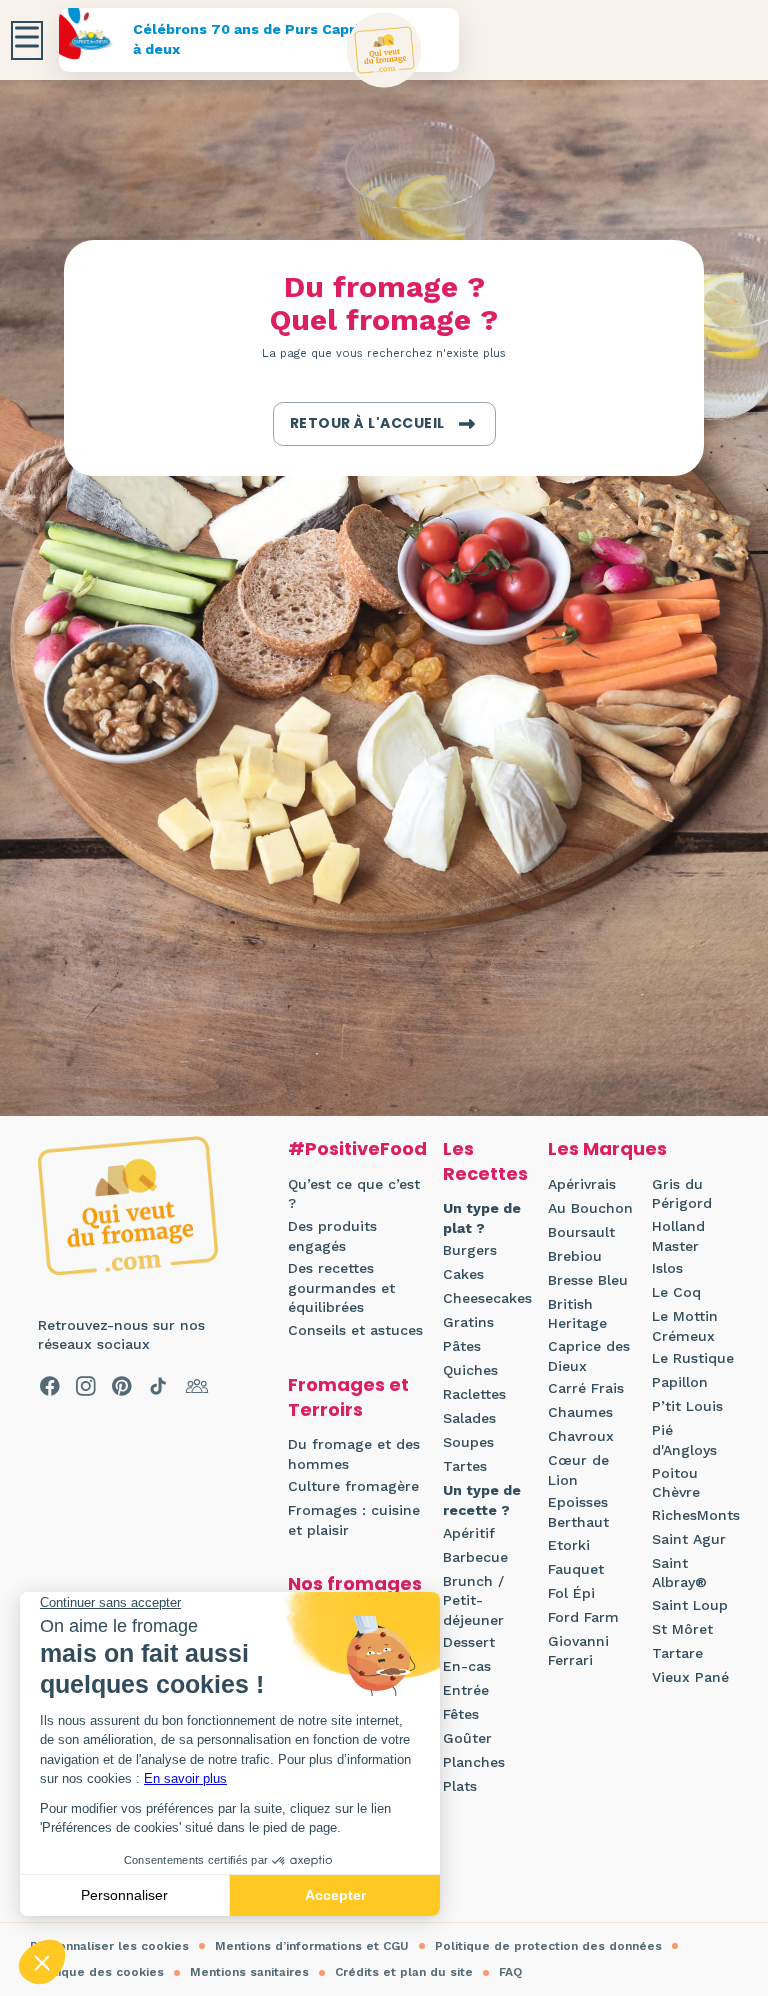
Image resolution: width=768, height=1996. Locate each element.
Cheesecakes (487, 1298)
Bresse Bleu (588, 1280)
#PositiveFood (357, 1148)
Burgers (470, 1250)
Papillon (680, 1382)
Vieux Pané (690, 1677)
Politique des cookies (97, 1972)
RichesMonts (696, 1515)
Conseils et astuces (355, 1330)
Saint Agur (689, 1539)
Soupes (468, 1442)
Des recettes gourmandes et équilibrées (341, 1287)
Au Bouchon (590, 1208)
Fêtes (461, 1714)
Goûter (467, 1738)
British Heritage (577, 1314)
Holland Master (678, 1236)
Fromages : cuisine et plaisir (354, 1520)
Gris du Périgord (682, 1194)
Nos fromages (355, 1583)
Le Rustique (693, 1358)
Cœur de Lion (578, 1470)
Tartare (677, 1653)
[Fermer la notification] (723, 1812)
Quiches (470, 1370)
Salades (469, 1418)
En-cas (467, 1666)
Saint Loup (690, 1605)
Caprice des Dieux (589, 1356)
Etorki (569, 1545)
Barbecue (475, 1557)
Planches (474, 1762)
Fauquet (576, 1569)
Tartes (465, 1466)
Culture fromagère (353, 1486)
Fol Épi (571, 1593)
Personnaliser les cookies (109, 1946)
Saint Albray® (679, 1573)
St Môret (682, 1629)
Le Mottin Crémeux (685, 1326)
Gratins (468, 1322)
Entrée (466, 1690)
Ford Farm (583, 1617)
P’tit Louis (687, 1406)
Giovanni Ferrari (578, 1651)
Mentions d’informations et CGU (312, 1946)
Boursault (581, 1232)
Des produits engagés (332, 1236)
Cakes (463, 1274)
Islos (667, 1268)
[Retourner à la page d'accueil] (384, 50)
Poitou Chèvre (676, 1483)
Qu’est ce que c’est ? (354, 1194)
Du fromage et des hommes (354, 1454)
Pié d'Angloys (684, 1440)
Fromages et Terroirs (348, 1397)
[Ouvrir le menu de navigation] (27, 40)
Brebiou (575, 1256)
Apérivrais (582, 1184)
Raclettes (474, 1394)
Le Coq (676, 1292)
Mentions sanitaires (249, 1972)
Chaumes (580, 1412)
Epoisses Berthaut (578, 1512)
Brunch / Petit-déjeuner (473, 1600)
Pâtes (462, 1346)
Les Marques (607, 1148)
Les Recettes (485, 1161)
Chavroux (581, 1436)
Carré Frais (586, 1388)
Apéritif (469, 1533)
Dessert (469, 1642)
